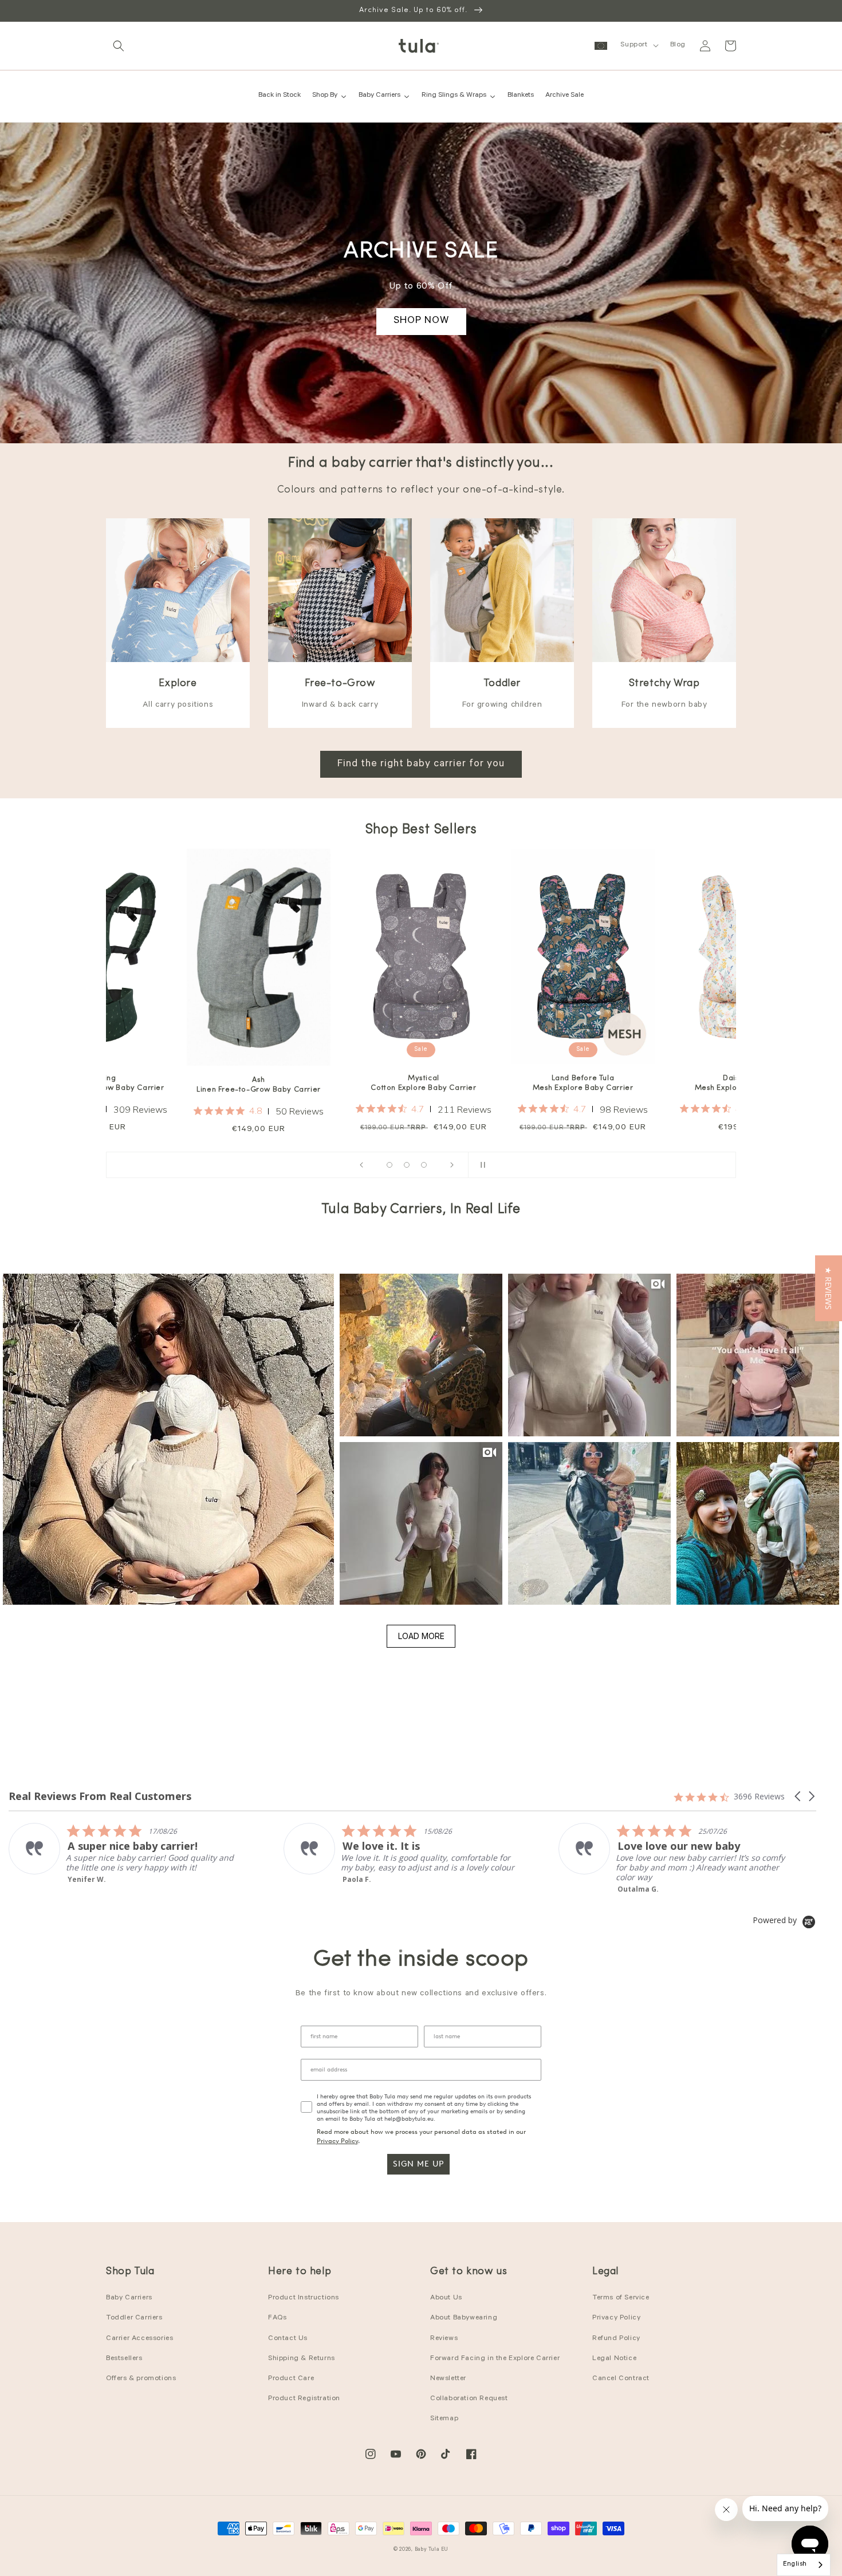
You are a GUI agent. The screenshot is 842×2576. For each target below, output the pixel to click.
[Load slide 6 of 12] (407, 1165)
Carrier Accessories (139, 2339)
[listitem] (124, 1854)
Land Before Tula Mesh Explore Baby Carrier (421, 1083)
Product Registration (304, 2399)
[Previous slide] (361, 1165)
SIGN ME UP (418, 2164)
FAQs (277, 2318)
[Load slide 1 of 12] (389, 1165)
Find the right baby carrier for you (421, 765)
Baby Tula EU (432, 2550)
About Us (446, 2298)
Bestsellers (124, 2359)
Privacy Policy (337, 2141)
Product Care (291, 2379)
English (795, 2565)
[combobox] (804, 2565)
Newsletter (448, 2379)
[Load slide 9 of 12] (424, 1165)
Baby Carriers (129, 2298)
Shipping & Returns (302, 2359)
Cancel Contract (621, 2379)
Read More (636, 1897)
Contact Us (288, 2339)
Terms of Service (621, 2298)
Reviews (444, 2339)
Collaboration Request (469, 2399)
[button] (119, 46)
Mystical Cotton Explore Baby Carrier (261, 1083)
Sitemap (444, 2419)
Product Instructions (304, 2298)
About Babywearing (464, 2318)
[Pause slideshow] (481, 1165)
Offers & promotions (141, 2379)
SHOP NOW (421, 321)
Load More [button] (421, 1636)
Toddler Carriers (134, 2318)
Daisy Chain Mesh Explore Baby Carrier (583, 1083)
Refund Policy (616, 2339)
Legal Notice (614, 2359)
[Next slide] (452, 1165)
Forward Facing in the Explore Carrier (495, 2359)
